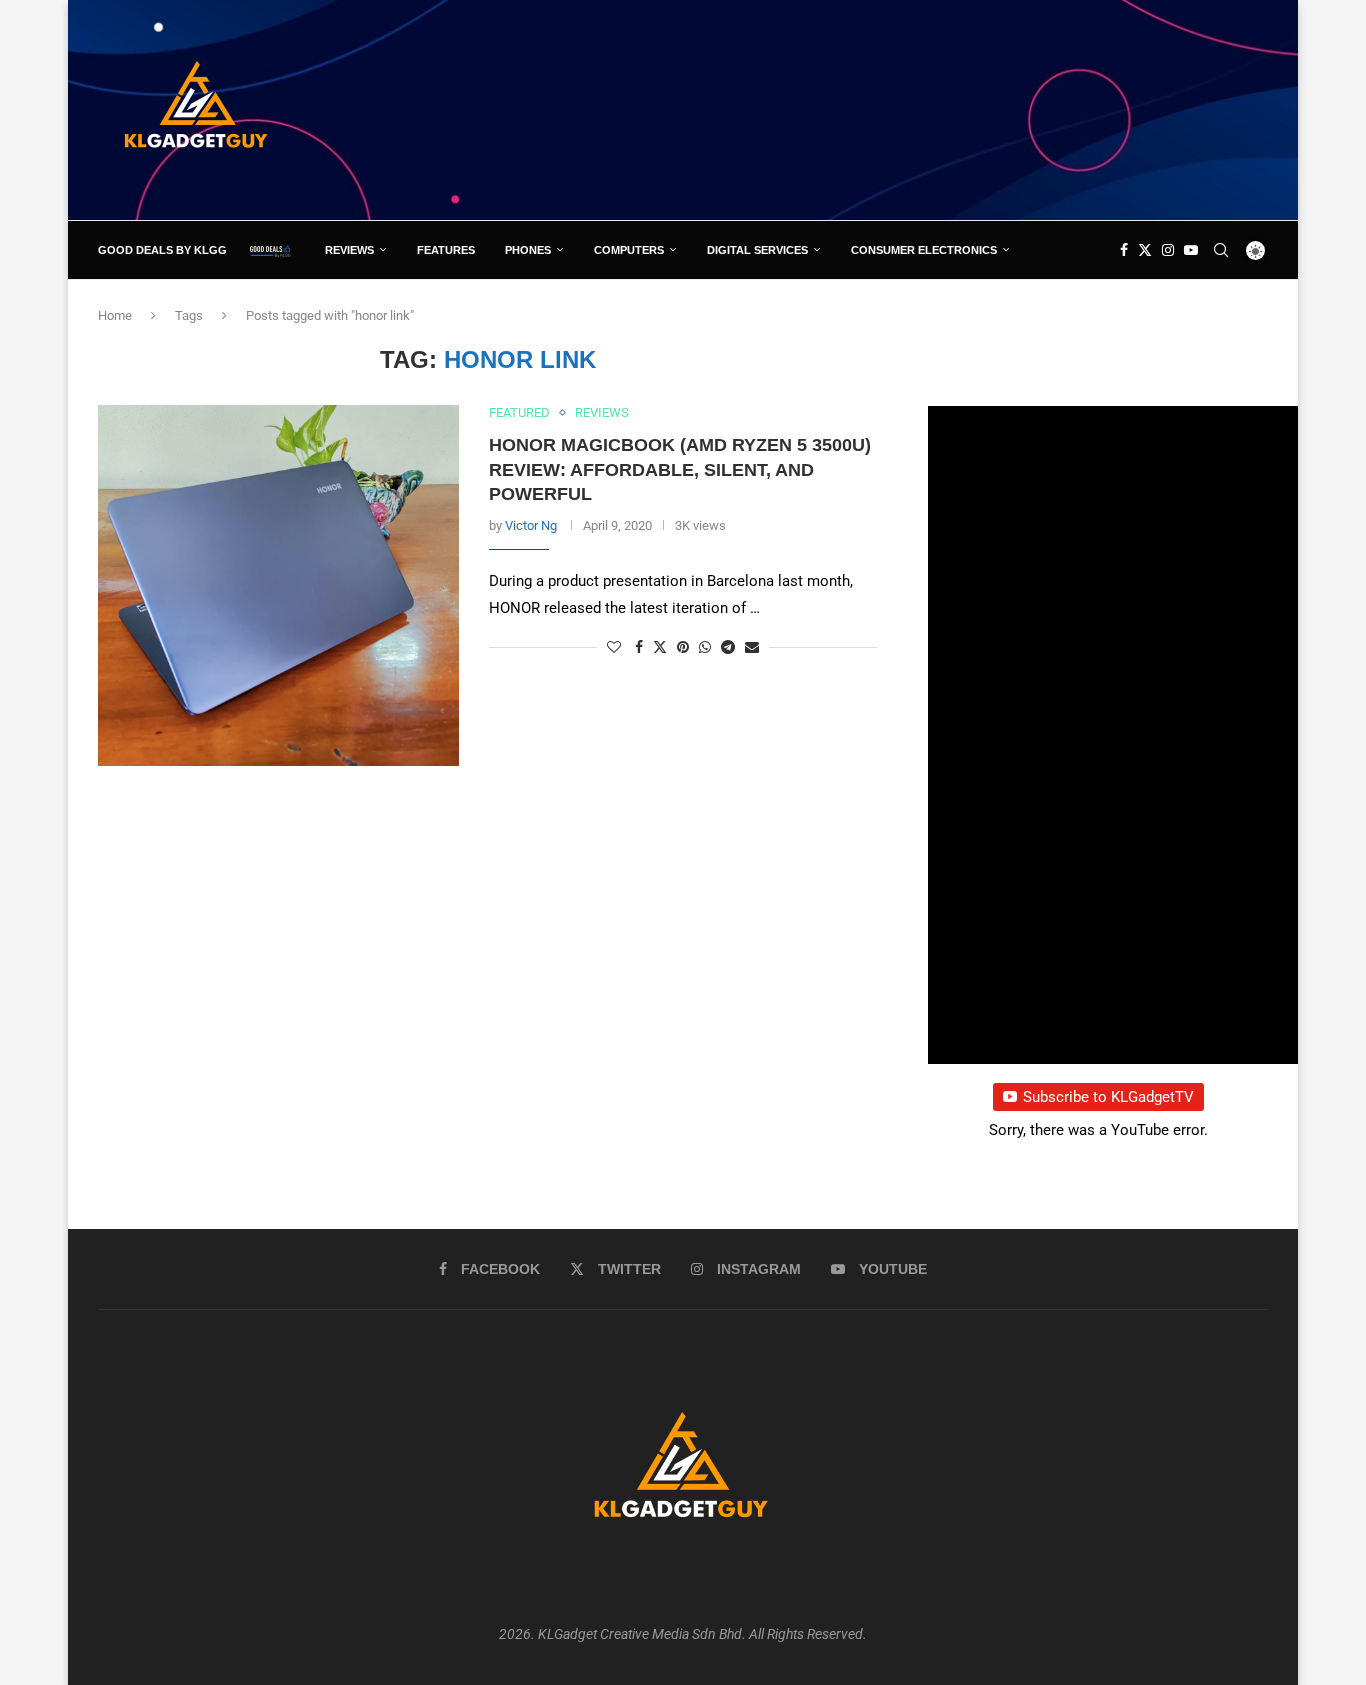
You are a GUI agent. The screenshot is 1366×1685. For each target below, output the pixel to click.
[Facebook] (1124, 250)
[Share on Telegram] (728, 647)
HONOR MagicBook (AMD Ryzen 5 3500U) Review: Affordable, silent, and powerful (680, 469)
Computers (629, 250)
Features (446, 250)
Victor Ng (531, 525)
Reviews (349, 250)
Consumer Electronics (924, 250)
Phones (528, 250)
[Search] (1221, 250)
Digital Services (757, 250)
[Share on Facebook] (639, 647)
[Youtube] (1191, 250)
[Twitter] (1145, 250)
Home (115, 315)
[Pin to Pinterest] (683, 647)
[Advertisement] (904, 109)
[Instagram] (1168, 250)
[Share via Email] (752, 647)
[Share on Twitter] (660, 646)
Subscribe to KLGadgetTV (1108, 1097)
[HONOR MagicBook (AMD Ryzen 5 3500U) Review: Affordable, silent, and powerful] (278, 585)
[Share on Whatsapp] (705, 647)
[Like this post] (614, 647)
